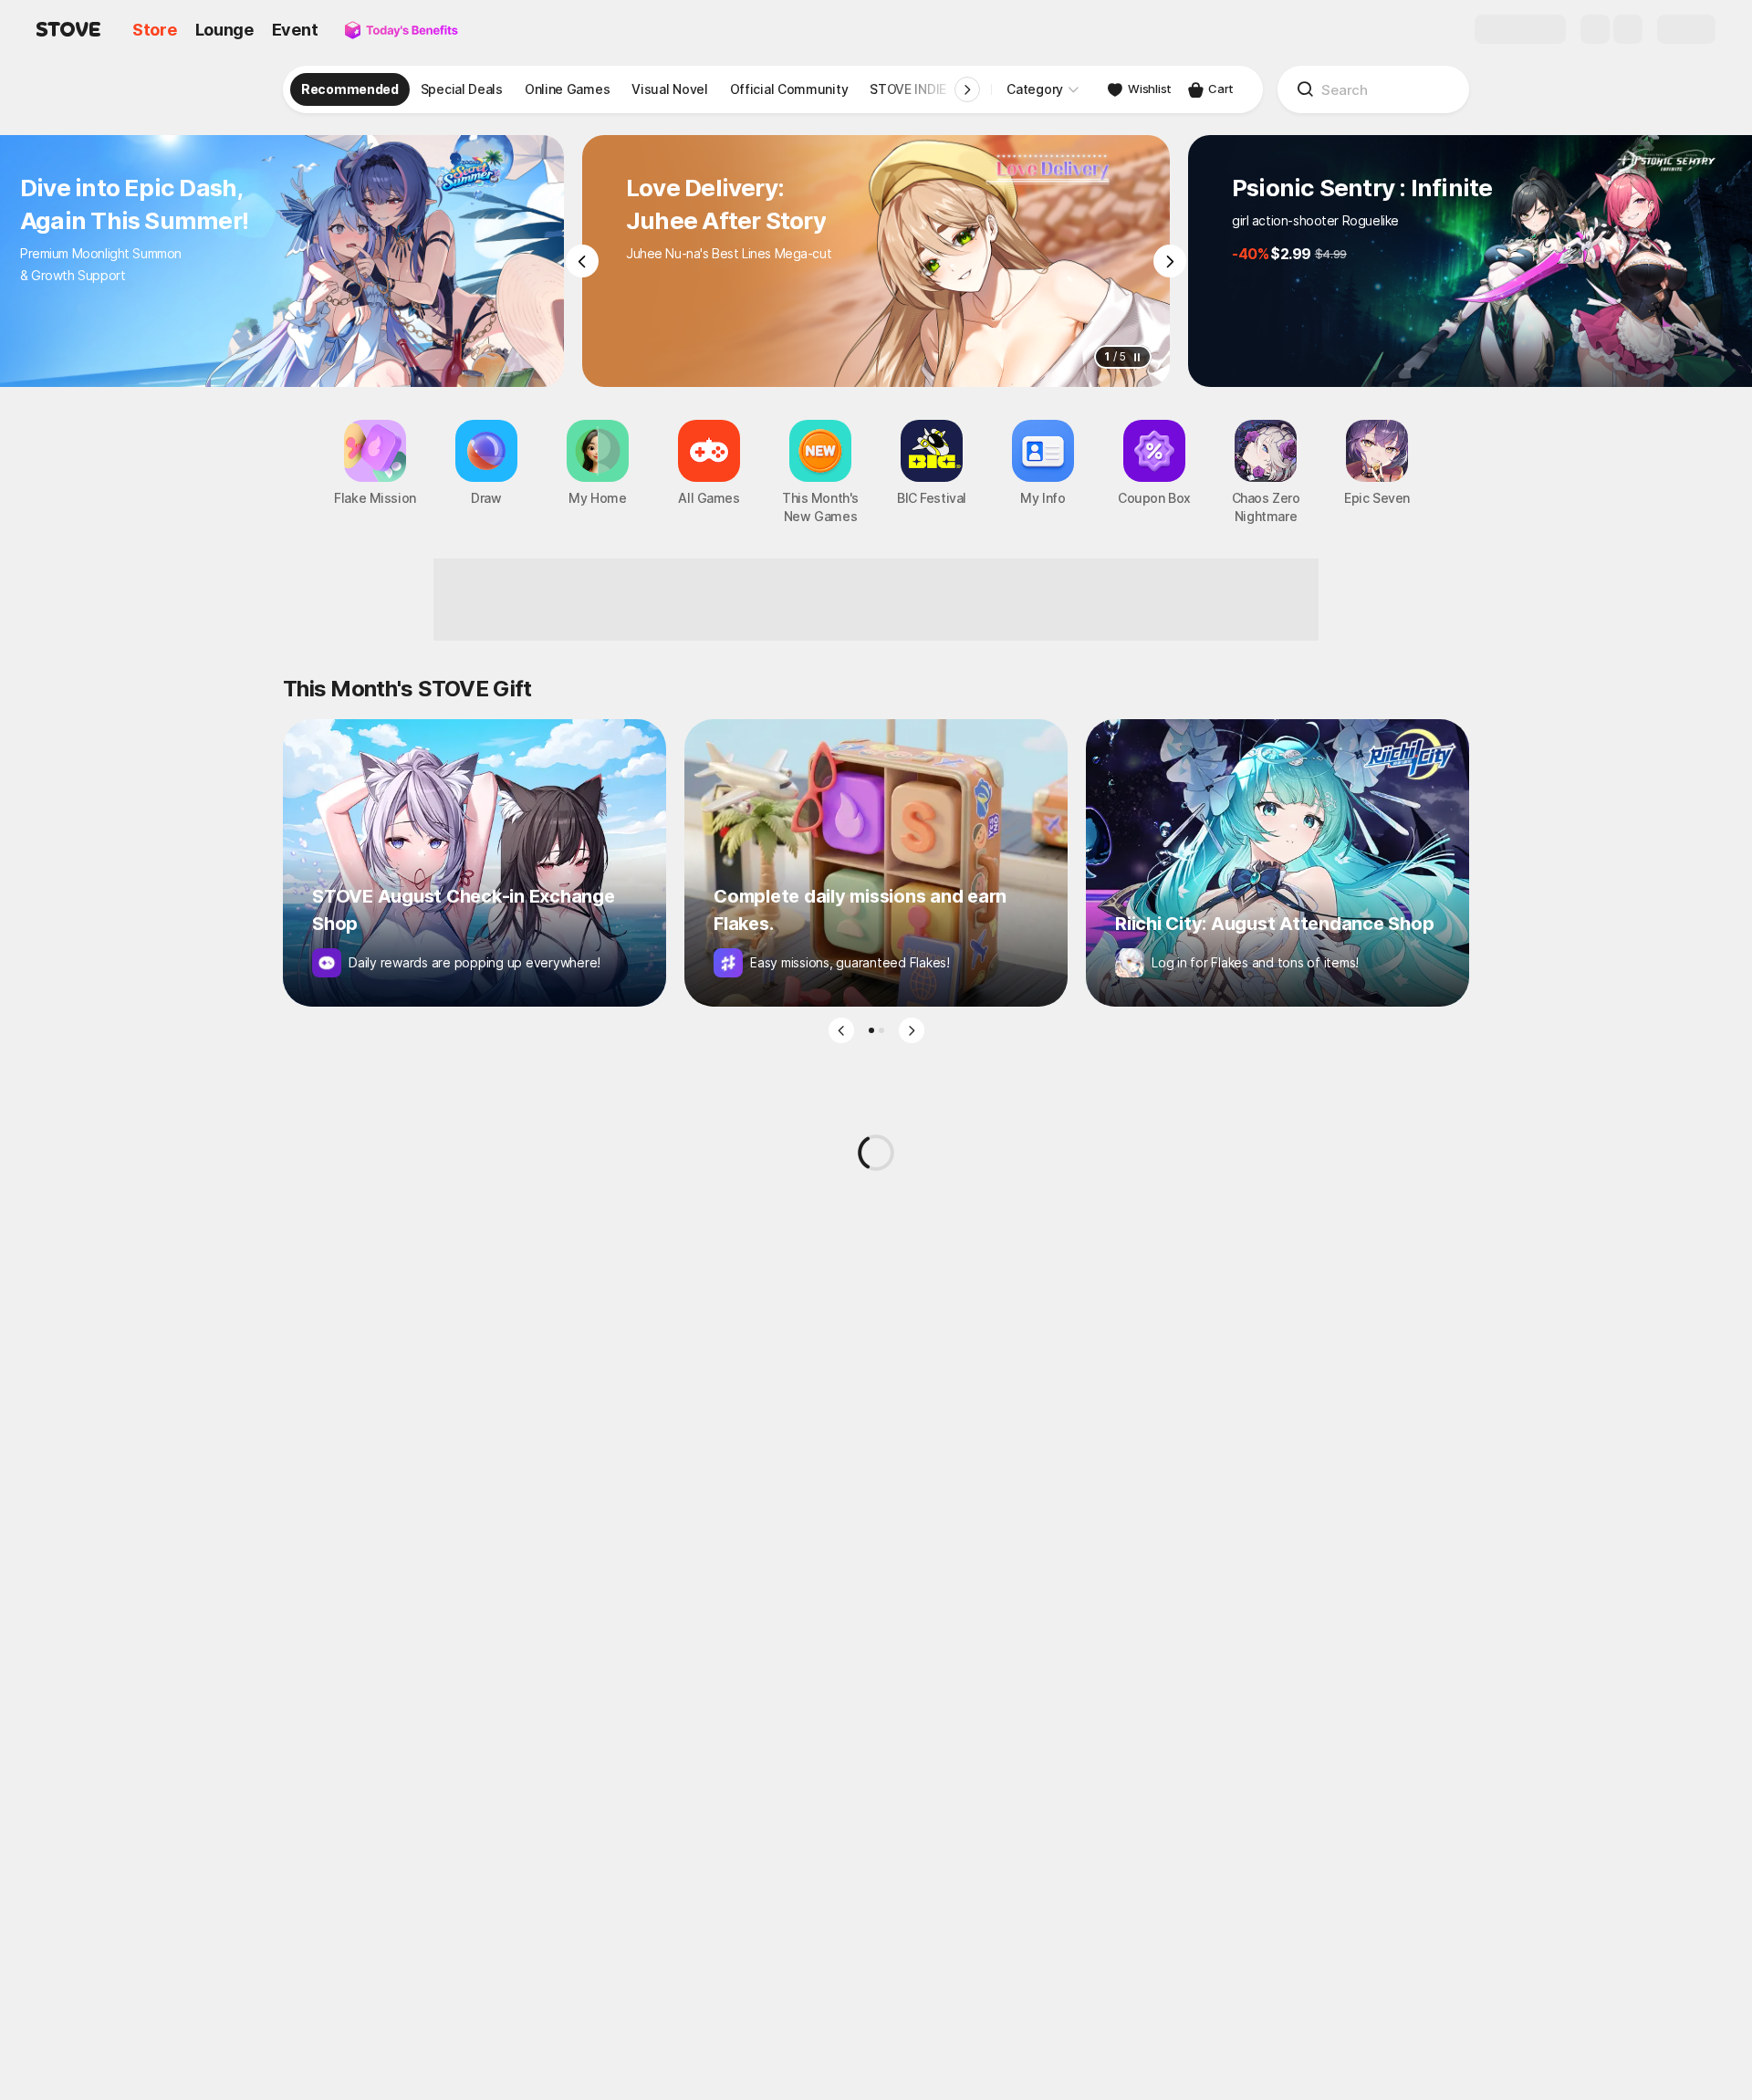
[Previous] (582, 261)
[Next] (1170, 261)
